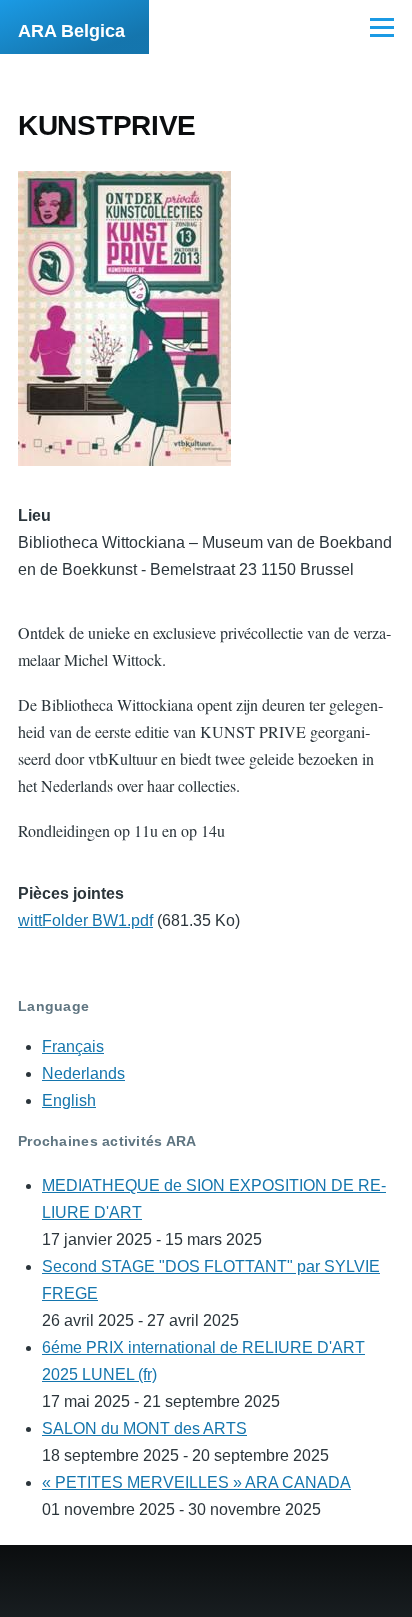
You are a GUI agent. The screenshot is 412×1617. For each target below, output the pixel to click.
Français (73, 1046)
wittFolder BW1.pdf (85, 920)
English (69, 1100)
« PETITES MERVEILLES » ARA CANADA (196, 1482)
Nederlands (83, 1073)
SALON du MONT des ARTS (144, 1428)
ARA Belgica (71, 31)
